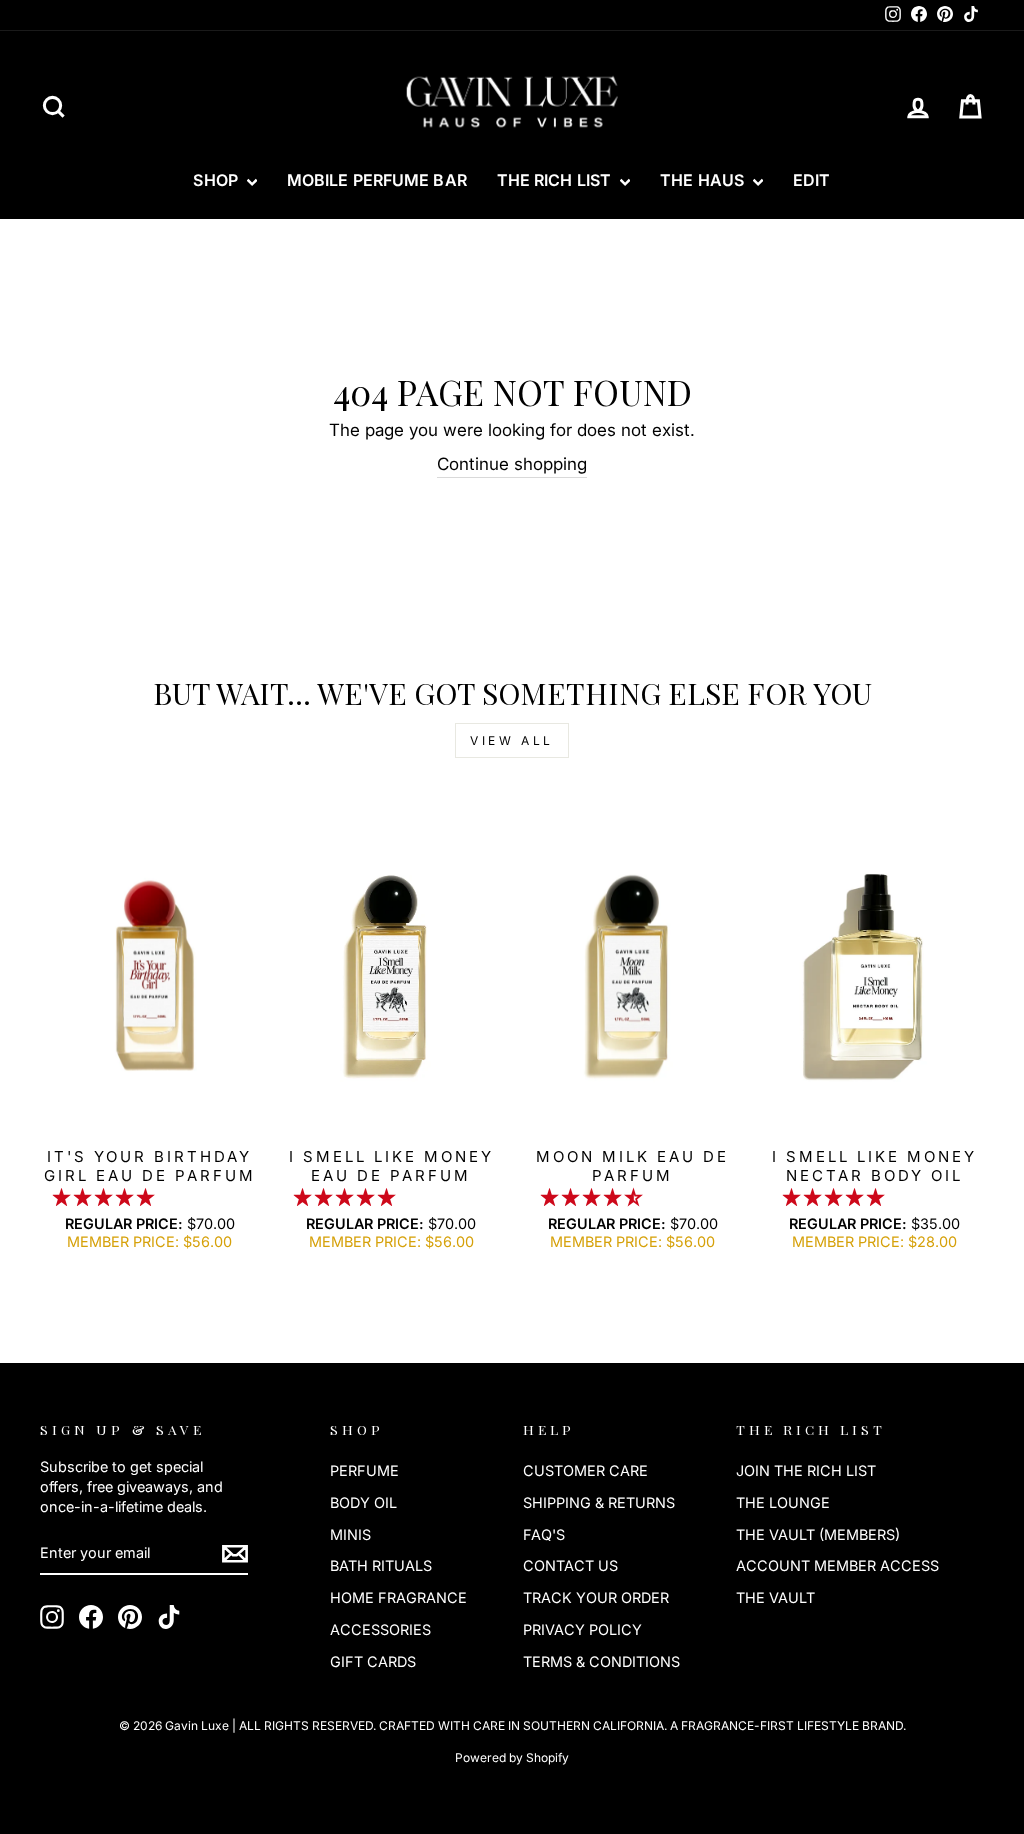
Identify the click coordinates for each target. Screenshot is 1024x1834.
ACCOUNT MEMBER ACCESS (837, 1565)
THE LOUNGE (783, 1502)
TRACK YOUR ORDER (596, 1597)
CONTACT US (570, 1565)
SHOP (217, 180)
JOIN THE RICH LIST (806, 1470)
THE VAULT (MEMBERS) (818, 1534)
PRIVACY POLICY (582, 1629)
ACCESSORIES (380, 1629)
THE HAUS (704, 180)
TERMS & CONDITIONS (601, 1661)
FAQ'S (544, 1534)
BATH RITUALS (381, 1565)
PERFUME (364, 1470)
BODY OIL (363, 1502)
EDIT (811, 180)
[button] (106, 1197)
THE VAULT (775, 1597)
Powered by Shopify (512, 1757)
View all (512, 740)
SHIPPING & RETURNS (599, 1502)
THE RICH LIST (556, 180)
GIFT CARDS (373, 1661)
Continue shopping (512, 464)
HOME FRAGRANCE (398, 1597)
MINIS (350, 1534)
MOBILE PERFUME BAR (377, 180)
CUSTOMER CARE (585, 1470)
